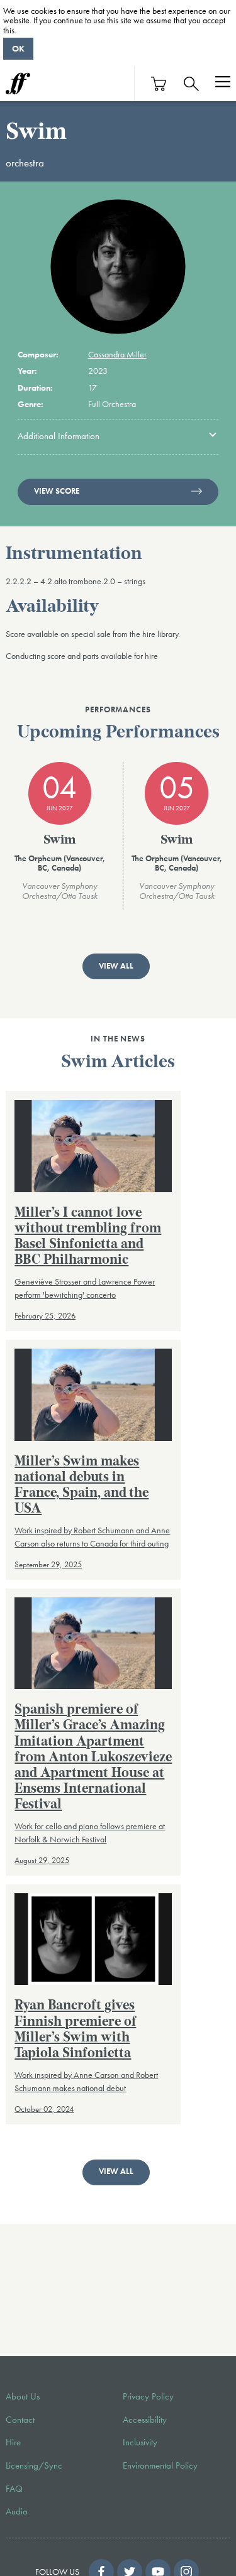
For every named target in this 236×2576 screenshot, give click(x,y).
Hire (13, 2442)
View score (57, 491)
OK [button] (18, 48)
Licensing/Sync (34, 2465)
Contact (20, 2420)
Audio (17, 2511)
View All (116, 966)
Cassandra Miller (117, 354)
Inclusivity (140, 2442)
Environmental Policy (160, 2465)
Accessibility (145, 2420)
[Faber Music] (18, 84)
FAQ (14, 2489)
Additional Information (59, 436)
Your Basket (159, 84)
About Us (23, 2396)
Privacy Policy (148, 2396)
